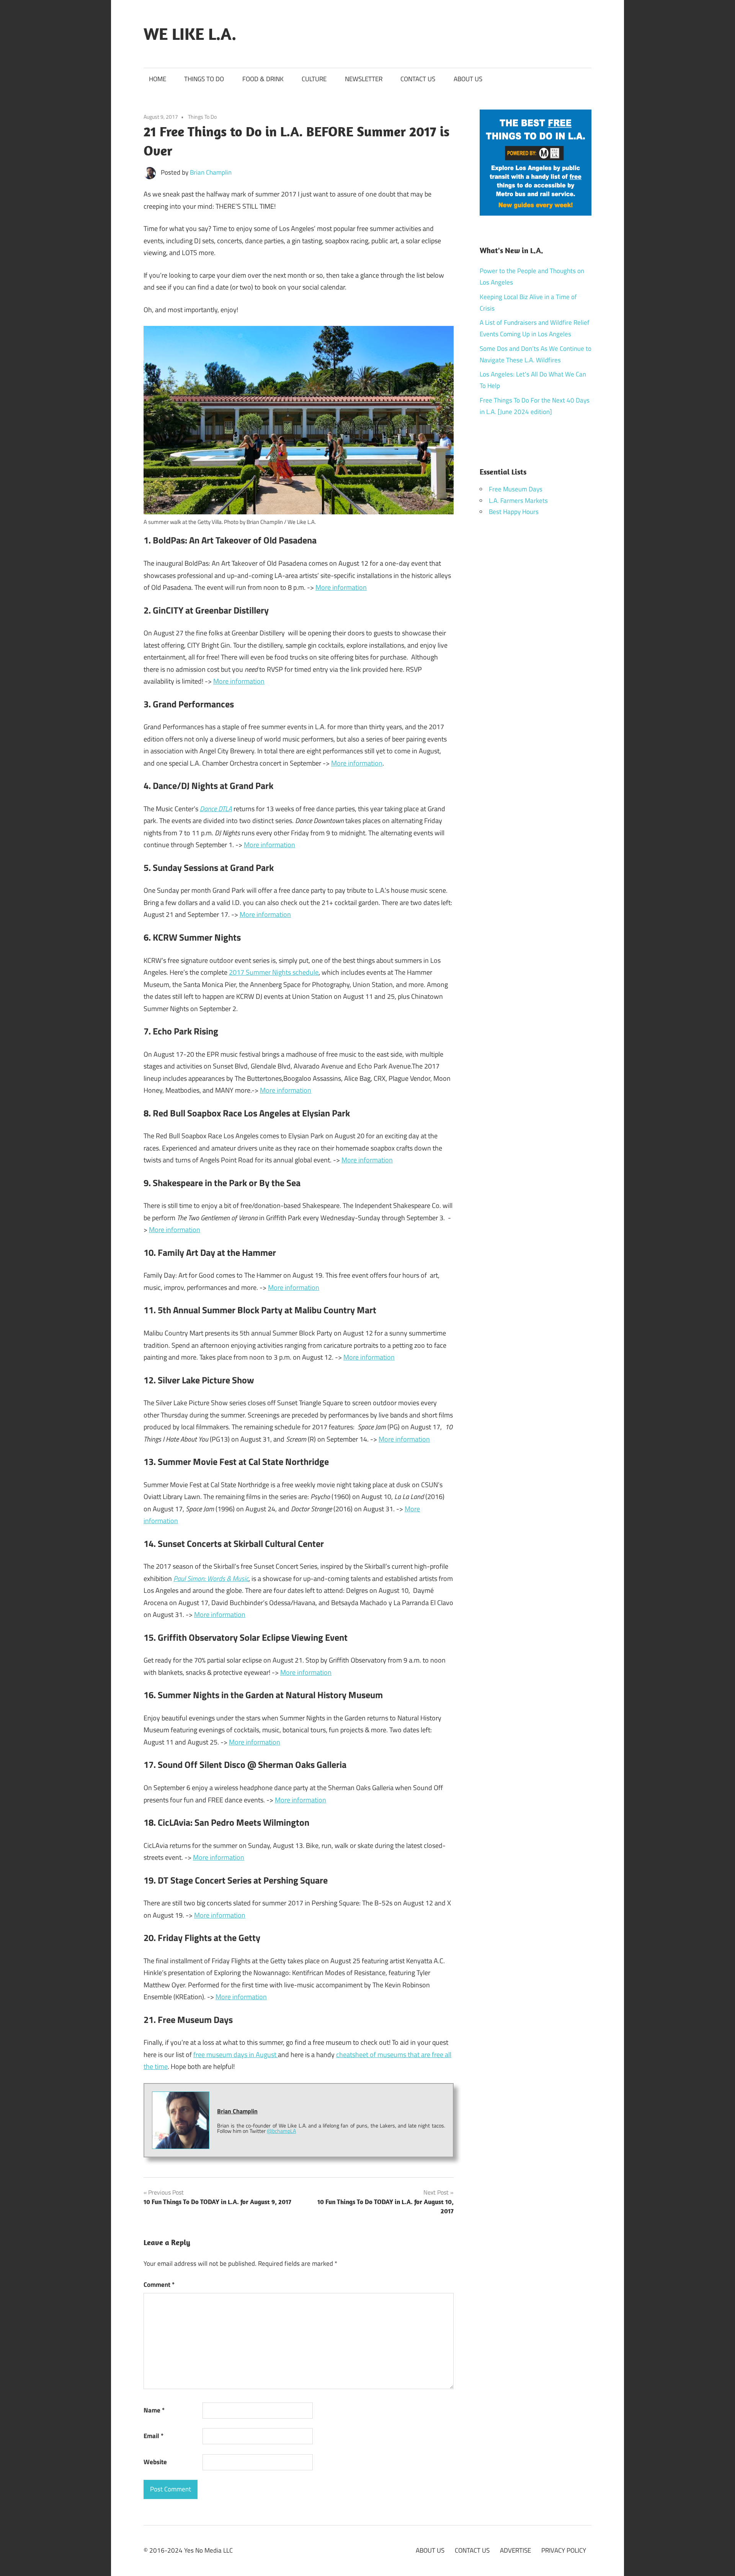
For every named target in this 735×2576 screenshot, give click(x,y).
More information (341, 587)
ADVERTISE (515, 2550)
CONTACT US (418, 79)
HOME (158, 79)
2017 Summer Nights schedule (274, 972)
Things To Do (202, 117)
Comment (159, 2285)
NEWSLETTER (364, 79)
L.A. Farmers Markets (518, 501)
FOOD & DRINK (263, 79)
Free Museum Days (516, 489)
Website (155, 2462)
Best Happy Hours (514, 512)
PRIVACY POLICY (564, 2550)
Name (154, 2410)
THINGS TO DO (204, 79)
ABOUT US (468, 79)
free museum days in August (236, 2055)
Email (154, 2436)
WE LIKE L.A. (190, 34)
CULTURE (314, 79)
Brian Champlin (211, 172)
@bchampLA (281, 2131)
